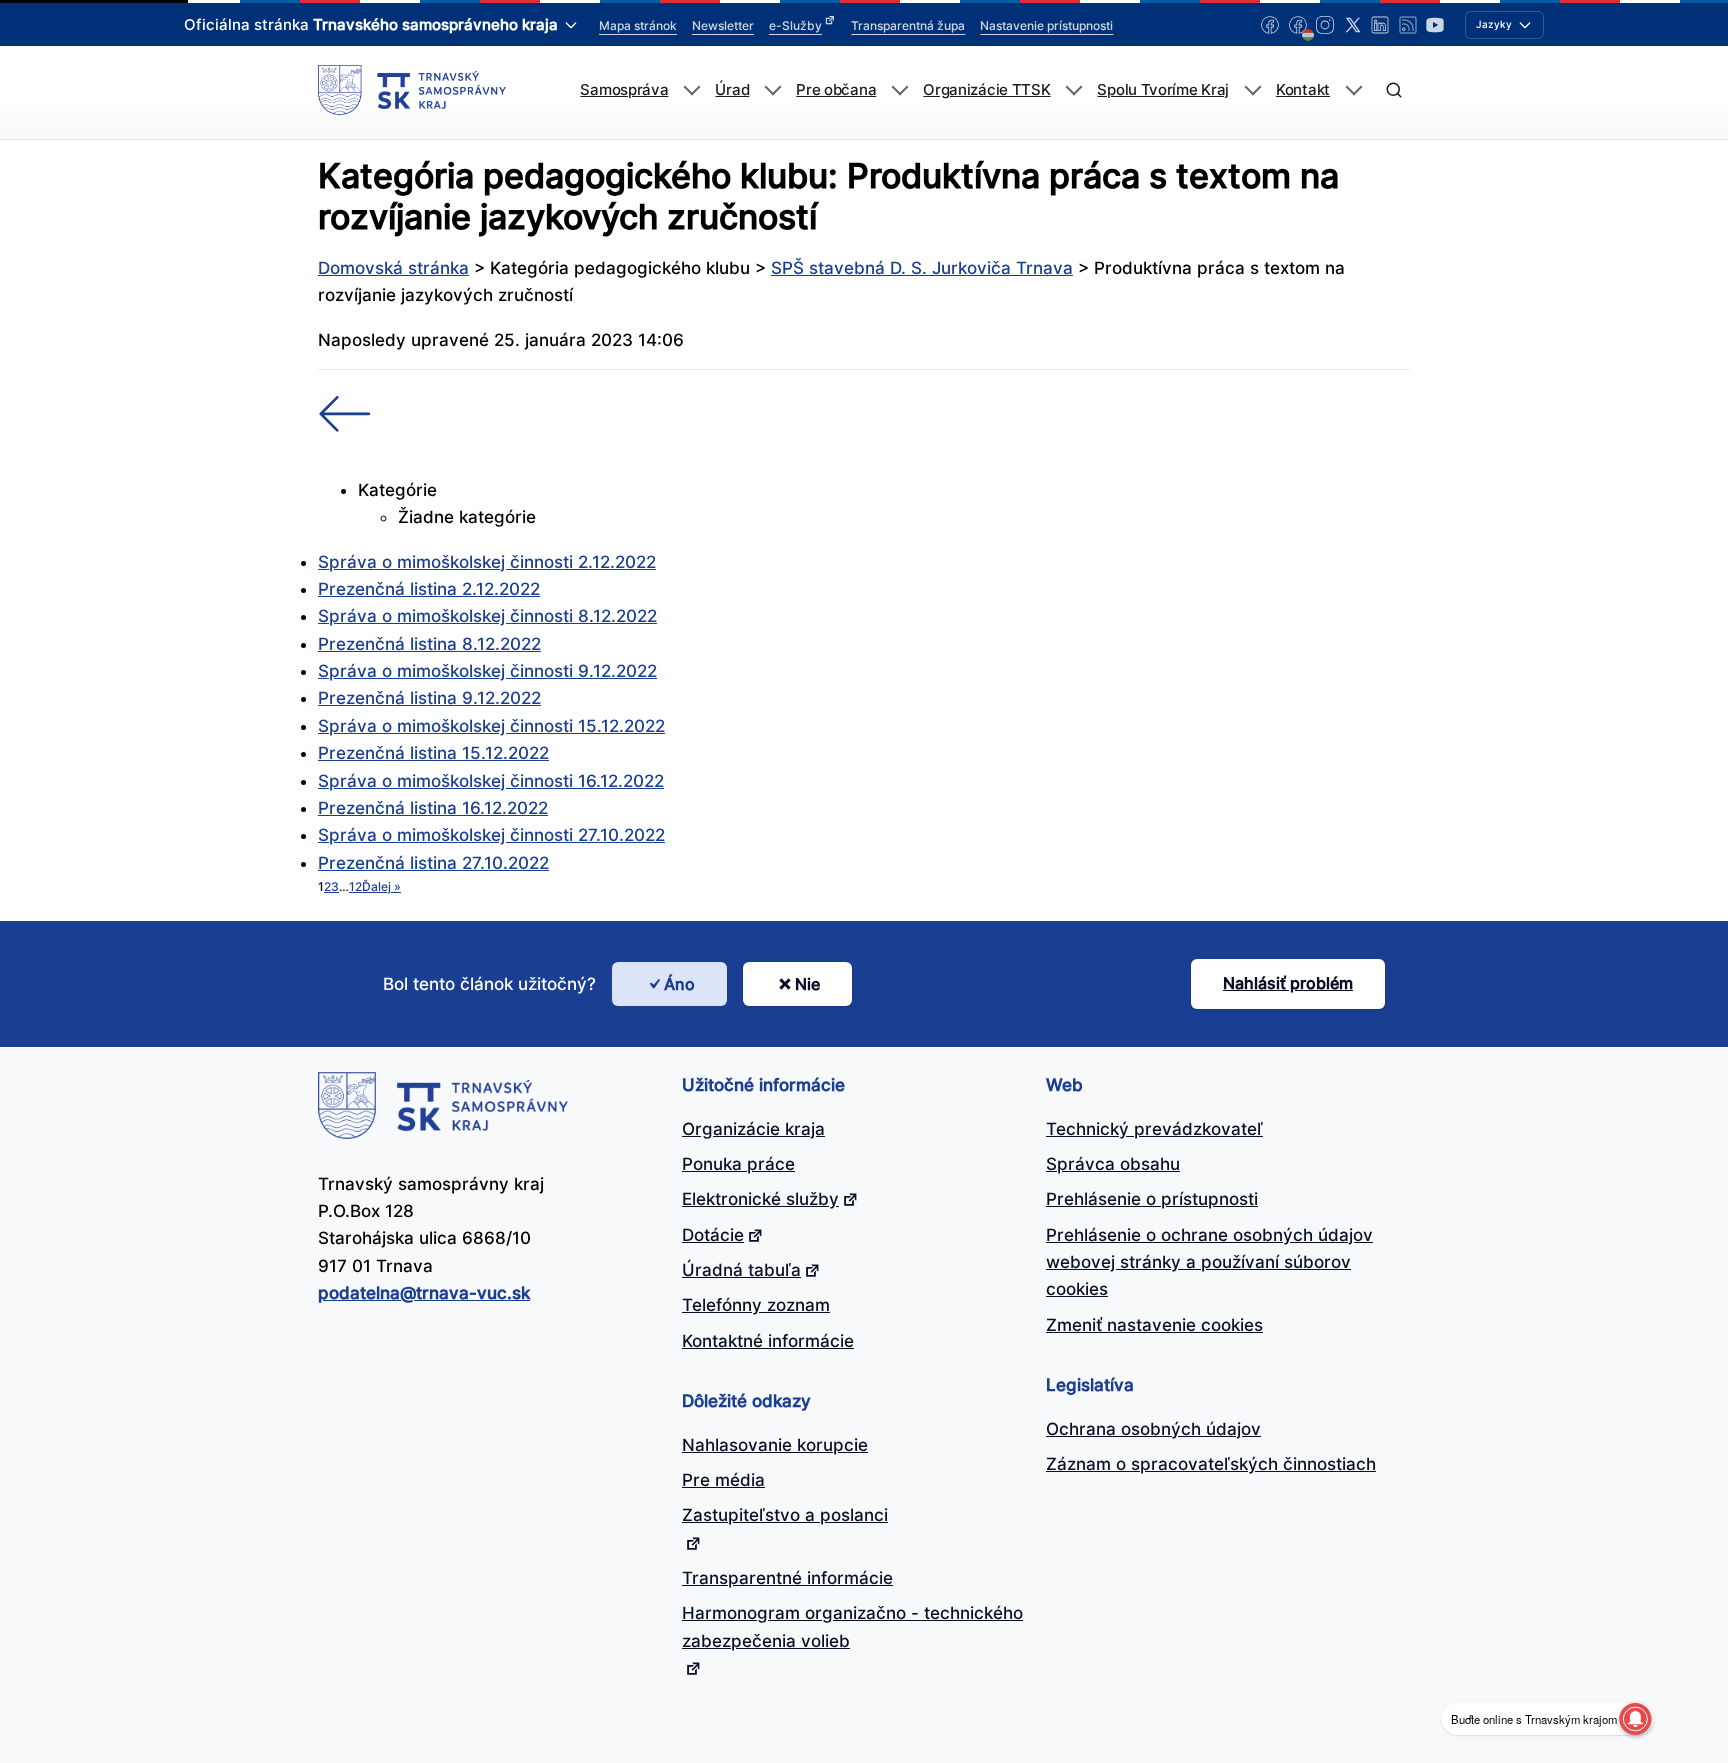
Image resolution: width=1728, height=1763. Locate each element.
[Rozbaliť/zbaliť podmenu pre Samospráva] (691, 90)
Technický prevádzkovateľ (1154, 1129)
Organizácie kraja (753, 1129)
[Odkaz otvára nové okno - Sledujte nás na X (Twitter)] (1353, 25)
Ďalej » (381, 886)
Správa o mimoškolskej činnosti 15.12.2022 (491, 726)
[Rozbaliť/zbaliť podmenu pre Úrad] (772, 90)
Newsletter (723, 25)
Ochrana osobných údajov (1153, 1429)
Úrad (732, 90)
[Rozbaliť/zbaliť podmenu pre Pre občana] (899, 90)
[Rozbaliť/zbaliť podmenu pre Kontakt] (1353, 90)
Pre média (723, 1480)
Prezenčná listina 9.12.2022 (429, 698)
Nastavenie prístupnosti (1046, 25)
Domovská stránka (393, 268)
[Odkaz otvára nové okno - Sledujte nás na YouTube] (1435, 25)
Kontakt (1303, 90)
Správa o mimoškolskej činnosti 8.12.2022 (487, 616)
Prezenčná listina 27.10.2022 (433, 863)
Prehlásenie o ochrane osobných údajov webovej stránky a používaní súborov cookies (1209, 1262)
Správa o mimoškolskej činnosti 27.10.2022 (491, 835)
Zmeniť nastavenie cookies (1154, 1325)
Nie (807, 984)
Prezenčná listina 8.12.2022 (429, 644)
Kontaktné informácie (768, 1341)
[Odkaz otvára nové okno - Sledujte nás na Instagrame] (1325, 25)
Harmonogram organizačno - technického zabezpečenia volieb (852, 1626)
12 (355, 886)
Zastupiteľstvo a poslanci (785, 1515)
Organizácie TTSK (986, 90)
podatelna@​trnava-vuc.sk (424, 1293)
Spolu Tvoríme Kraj (1163, 90)
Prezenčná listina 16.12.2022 (433, 808)
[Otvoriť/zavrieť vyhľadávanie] (1393, 90)
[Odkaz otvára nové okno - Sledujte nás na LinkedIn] (1380, 25)
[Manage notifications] (1635, 1719)
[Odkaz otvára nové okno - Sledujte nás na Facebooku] (1270, 25)
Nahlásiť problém (1288, 983)
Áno (679, 984)
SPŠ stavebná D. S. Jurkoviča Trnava (922, 268)
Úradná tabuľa (741, 1270)
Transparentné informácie (787, 1578)
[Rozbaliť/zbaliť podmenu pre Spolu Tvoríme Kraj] (1252, 90)
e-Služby (795, 25)
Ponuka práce (738, 1164)
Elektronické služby (760, 1199)
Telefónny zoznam (756, 1305)
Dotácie (713, 1235)
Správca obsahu (1113, 1164)
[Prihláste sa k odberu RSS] (1408, 25)
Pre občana (836, 90)
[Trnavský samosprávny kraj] (412, 90)
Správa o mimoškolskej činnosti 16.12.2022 (491, 781)
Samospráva (624, 90)
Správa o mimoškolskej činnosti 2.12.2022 (487, 562)
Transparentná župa (908, 25)
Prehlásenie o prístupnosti (1152, 1199)
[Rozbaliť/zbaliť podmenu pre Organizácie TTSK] (1073, 90)
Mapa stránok (638, 25)
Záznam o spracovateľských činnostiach (1211, 1464)
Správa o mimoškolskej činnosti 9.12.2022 (487, 671)
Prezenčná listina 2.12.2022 (429, 589)
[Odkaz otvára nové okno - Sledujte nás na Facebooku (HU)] (1298, 25)
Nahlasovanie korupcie (775, 1445)
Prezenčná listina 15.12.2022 (433, 753)
